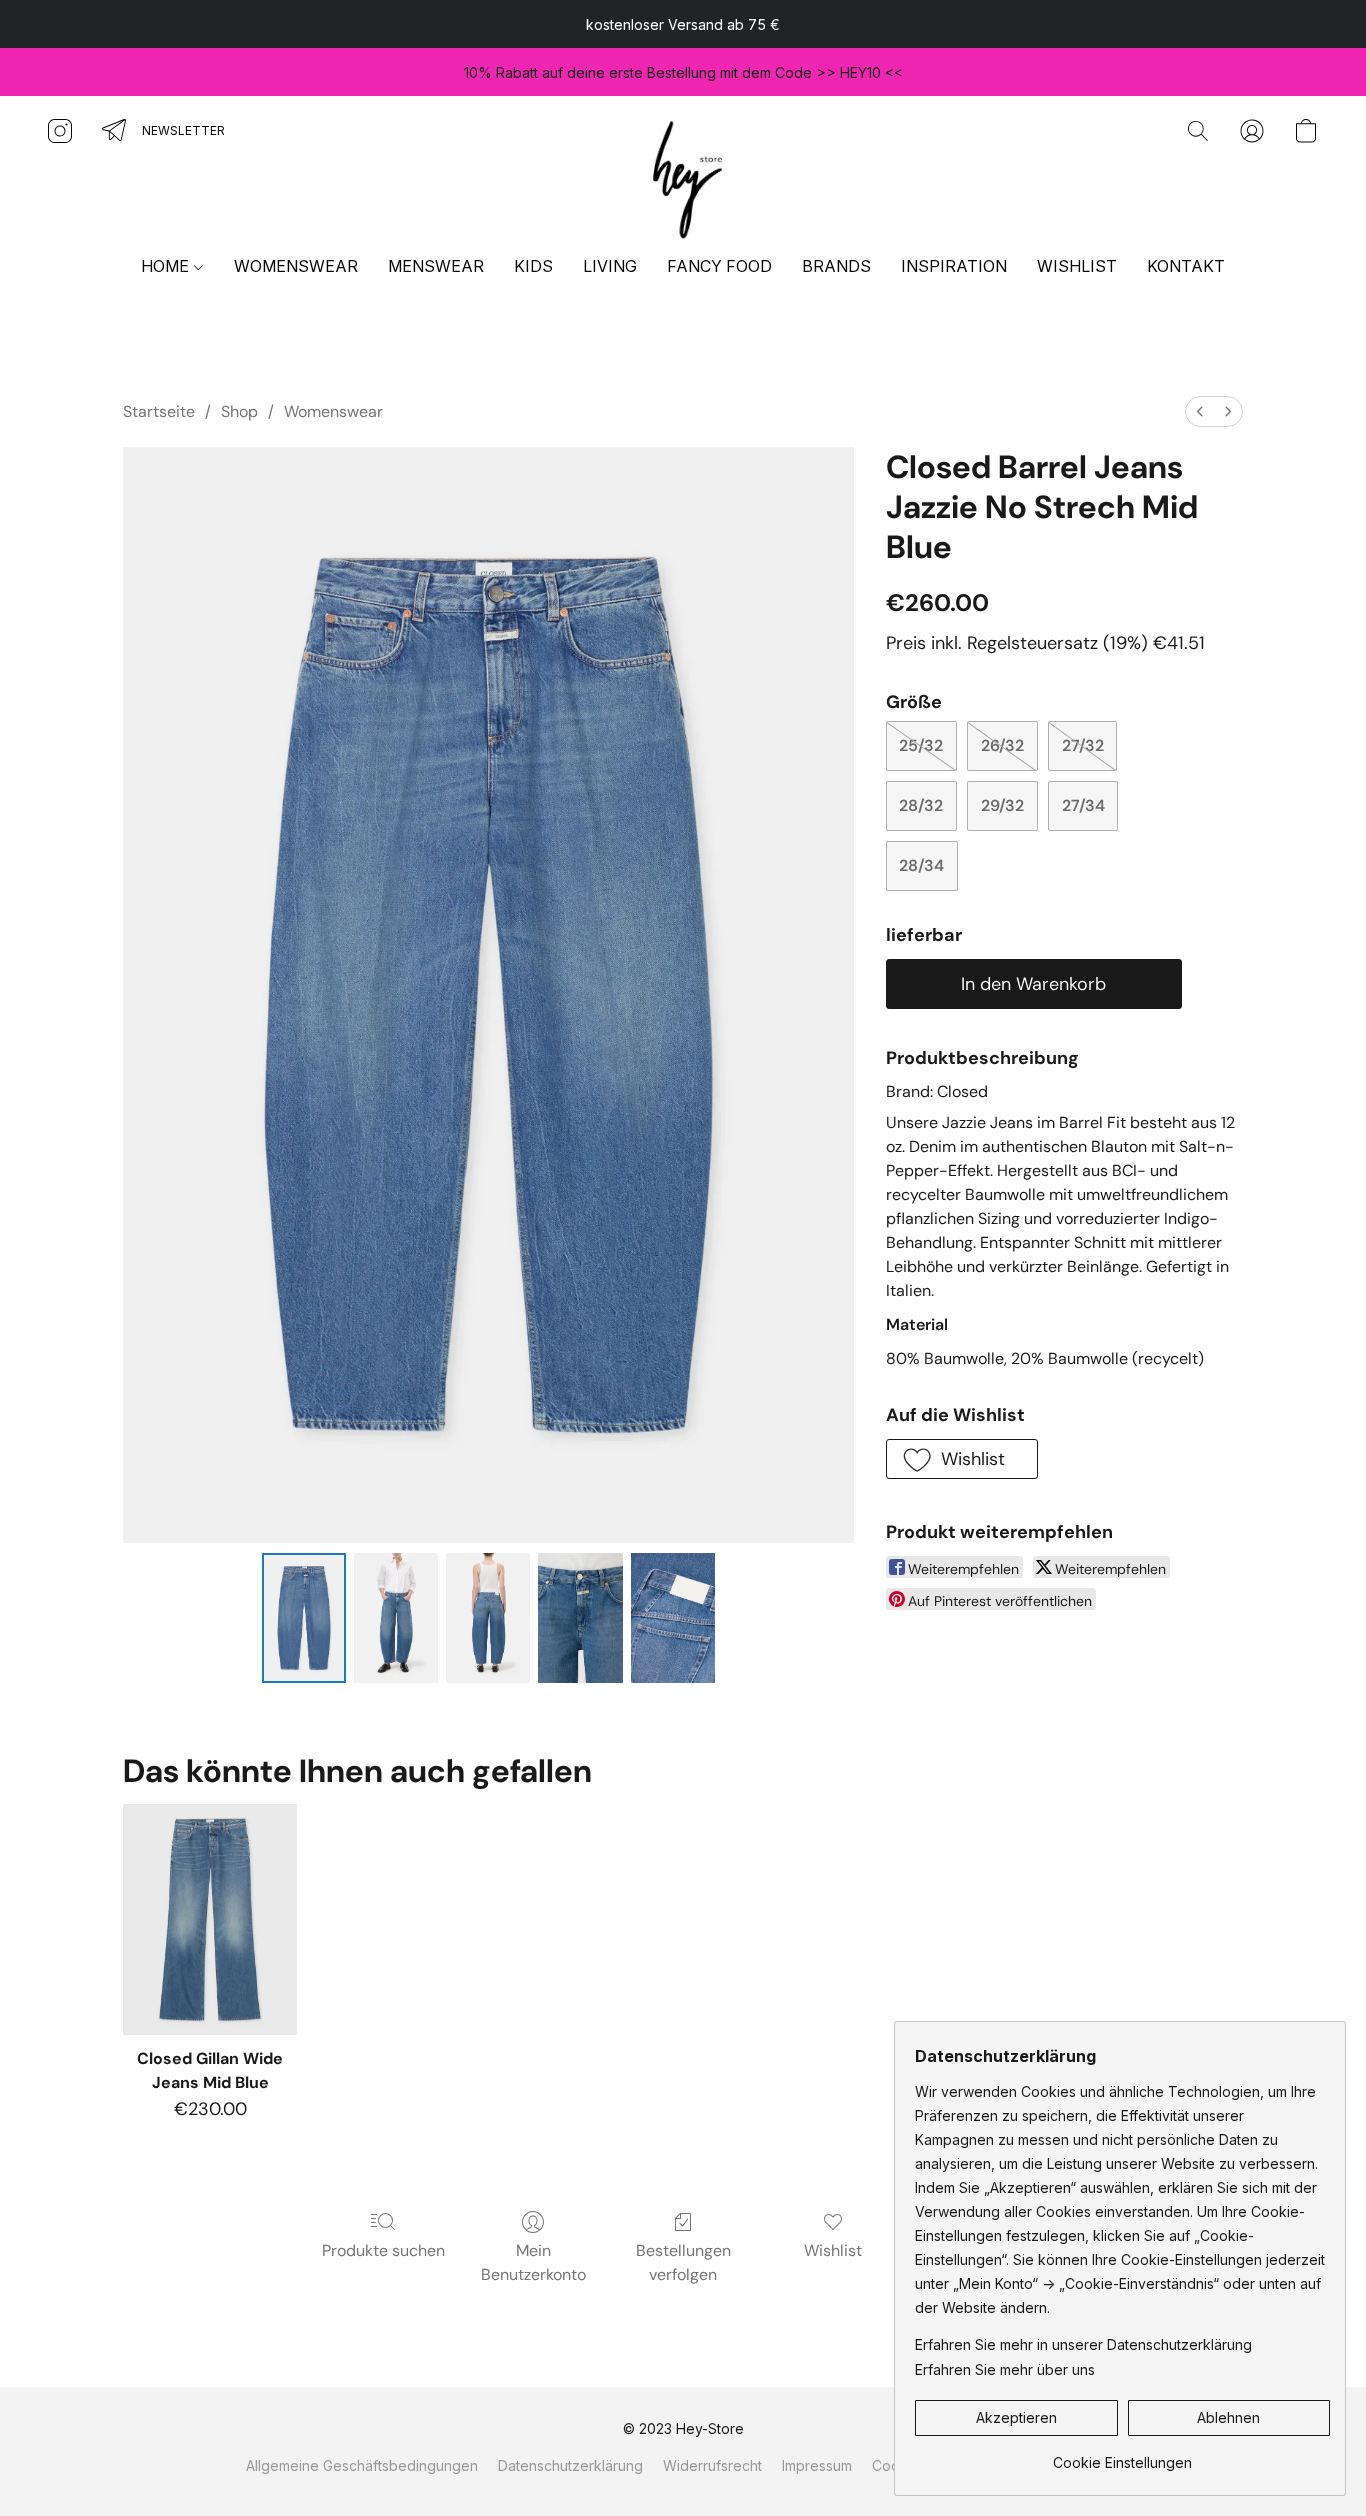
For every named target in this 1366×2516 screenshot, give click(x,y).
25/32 (921, 745)
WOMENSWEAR (296, 266)
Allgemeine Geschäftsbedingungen (362, 2465)
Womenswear (333, 411)
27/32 (1083, 745)
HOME (167, 266)
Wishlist (833, 2250)
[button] (683, 176)
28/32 (921, 805)
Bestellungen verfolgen (683, 2262)
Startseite (159, 411)
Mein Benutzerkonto (533, 2262)
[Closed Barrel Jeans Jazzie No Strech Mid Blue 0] (304, 1618)
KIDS (533, 266)
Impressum (817, 2465)
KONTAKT (1186, 266)
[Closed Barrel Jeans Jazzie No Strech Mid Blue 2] (488, 1618)
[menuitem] (1200, 411)
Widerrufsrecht (712, 2465)
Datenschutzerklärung (570, 2465)
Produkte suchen (383, 2250)
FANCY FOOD (719, 266)
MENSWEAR (436, 266)
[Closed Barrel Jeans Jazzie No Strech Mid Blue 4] (673, 1618)
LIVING (610, 266)
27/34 (1083, 805)
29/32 (1002, 805)
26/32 (1002, 745)
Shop (239, 411)
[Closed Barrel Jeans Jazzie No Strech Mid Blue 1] (396, 1618)
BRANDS (836, 266)
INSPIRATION (954, 266)
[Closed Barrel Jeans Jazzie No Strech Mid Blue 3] (580, 1618)
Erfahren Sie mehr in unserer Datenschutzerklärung (1083, 2344)
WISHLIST (1077, 266)
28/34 (921, 865)
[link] (1122, 2455)
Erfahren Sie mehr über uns (1005, 2369)
